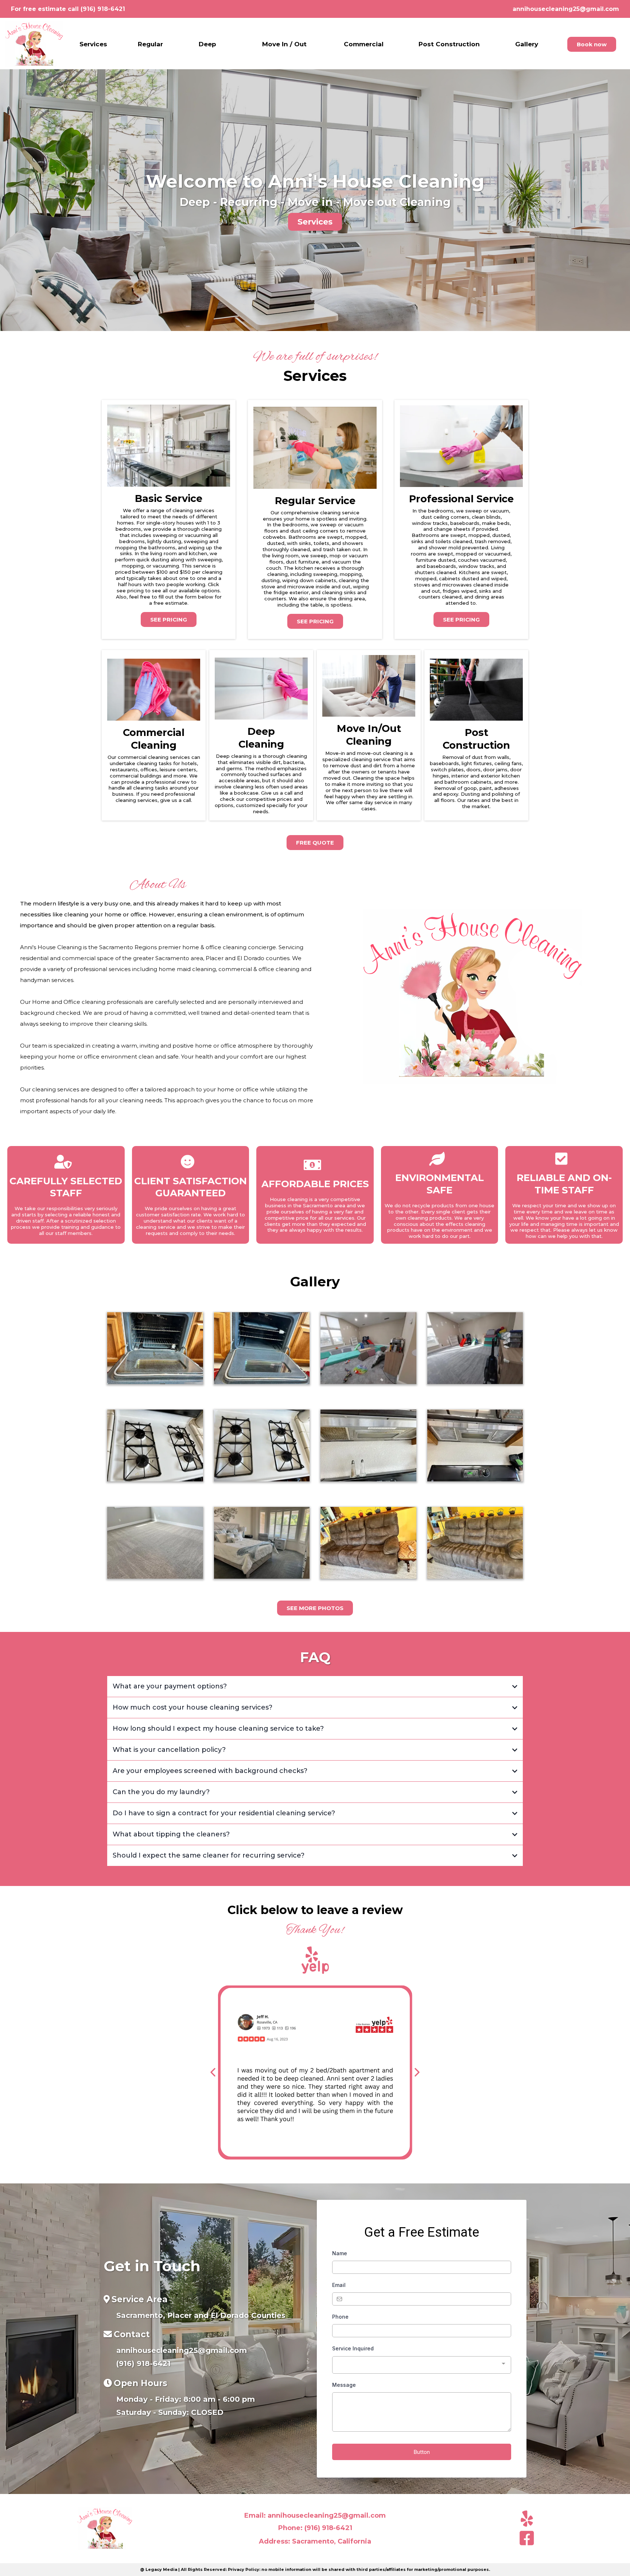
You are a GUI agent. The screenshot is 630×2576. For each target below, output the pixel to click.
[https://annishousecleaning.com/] (34, 44)
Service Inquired (353, 2348)
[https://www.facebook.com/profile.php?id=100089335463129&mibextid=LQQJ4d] (525, 2541)
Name (340, 2253)
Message (344, 2385)
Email (339, 2285)
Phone (340, 2317)
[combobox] (422, 2365)
